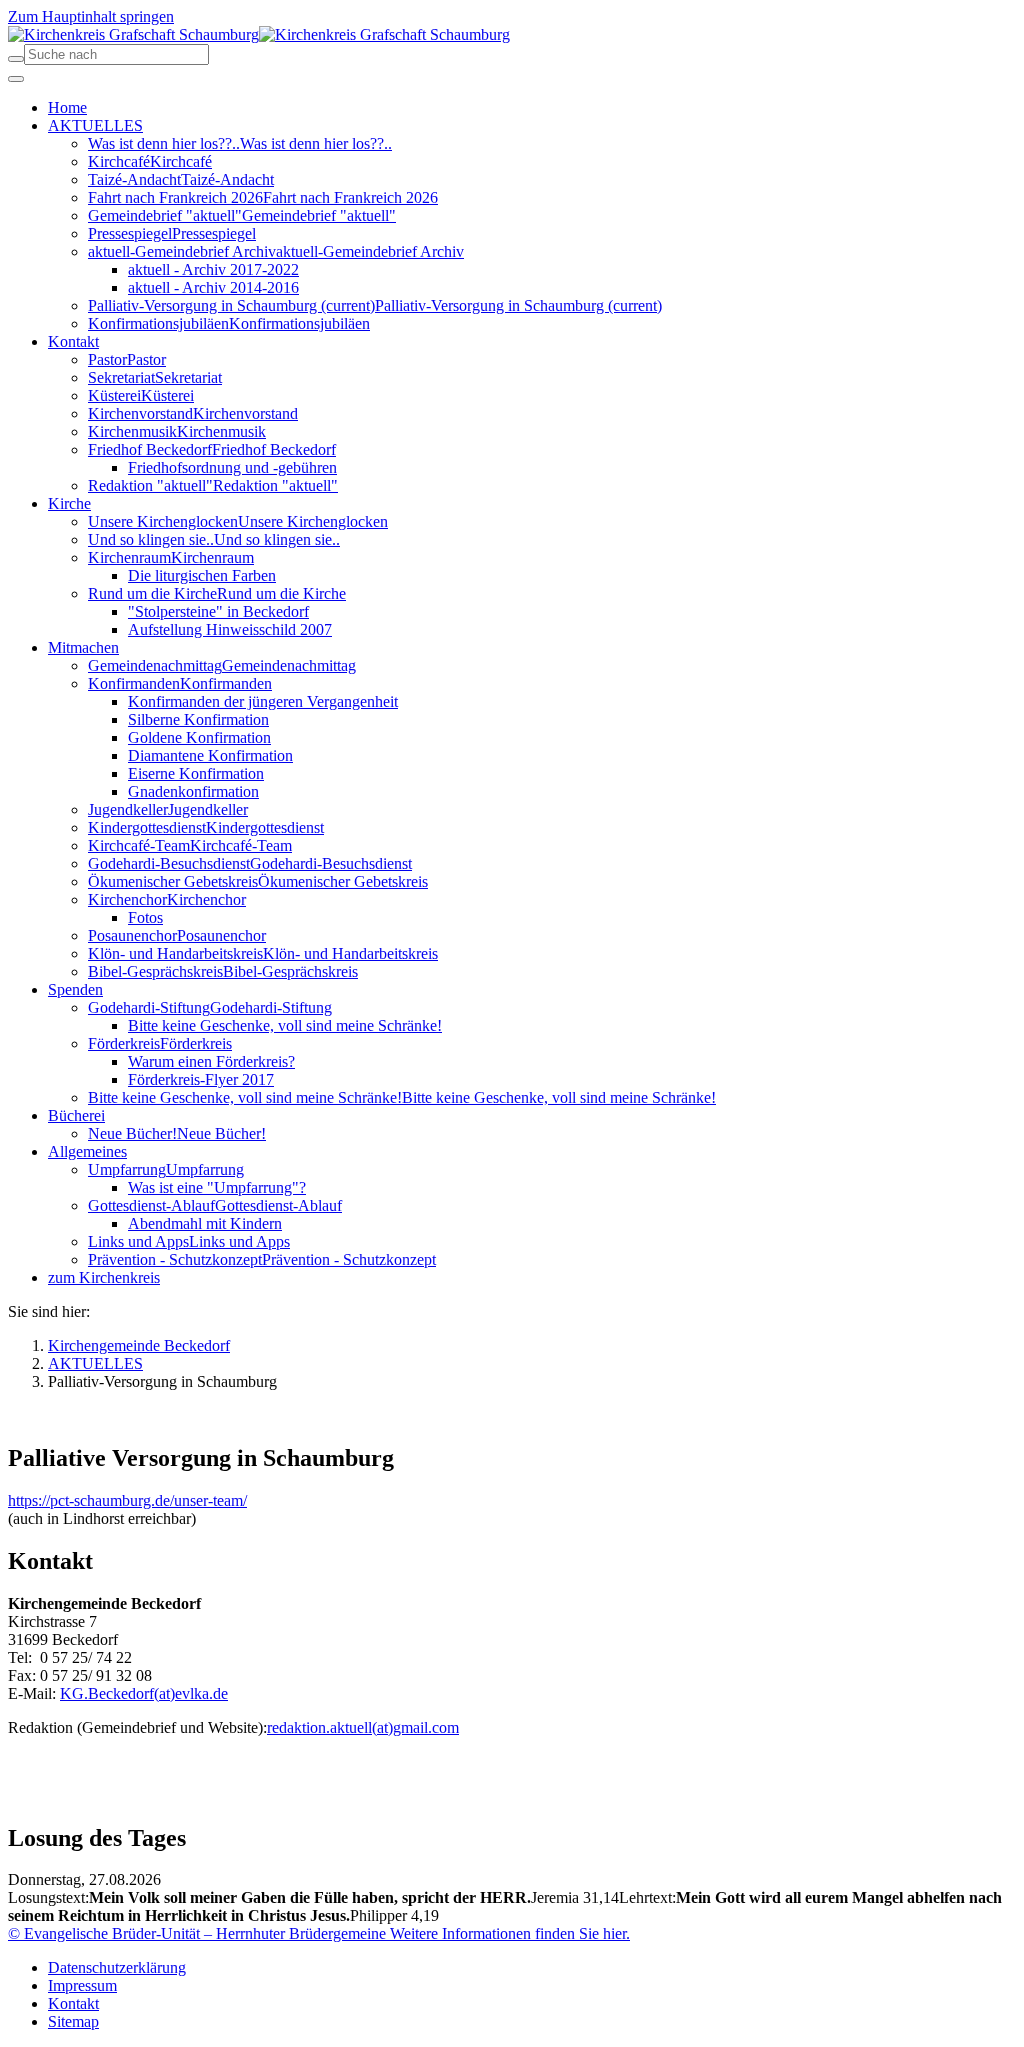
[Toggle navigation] (16, 79)
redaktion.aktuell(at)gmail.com (363, 1727)
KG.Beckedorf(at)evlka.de (144, 1693)
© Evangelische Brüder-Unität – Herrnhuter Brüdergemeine (197, 1933)
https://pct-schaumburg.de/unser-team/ (127, 1500)
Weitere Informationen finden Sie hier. (508, 1933)
